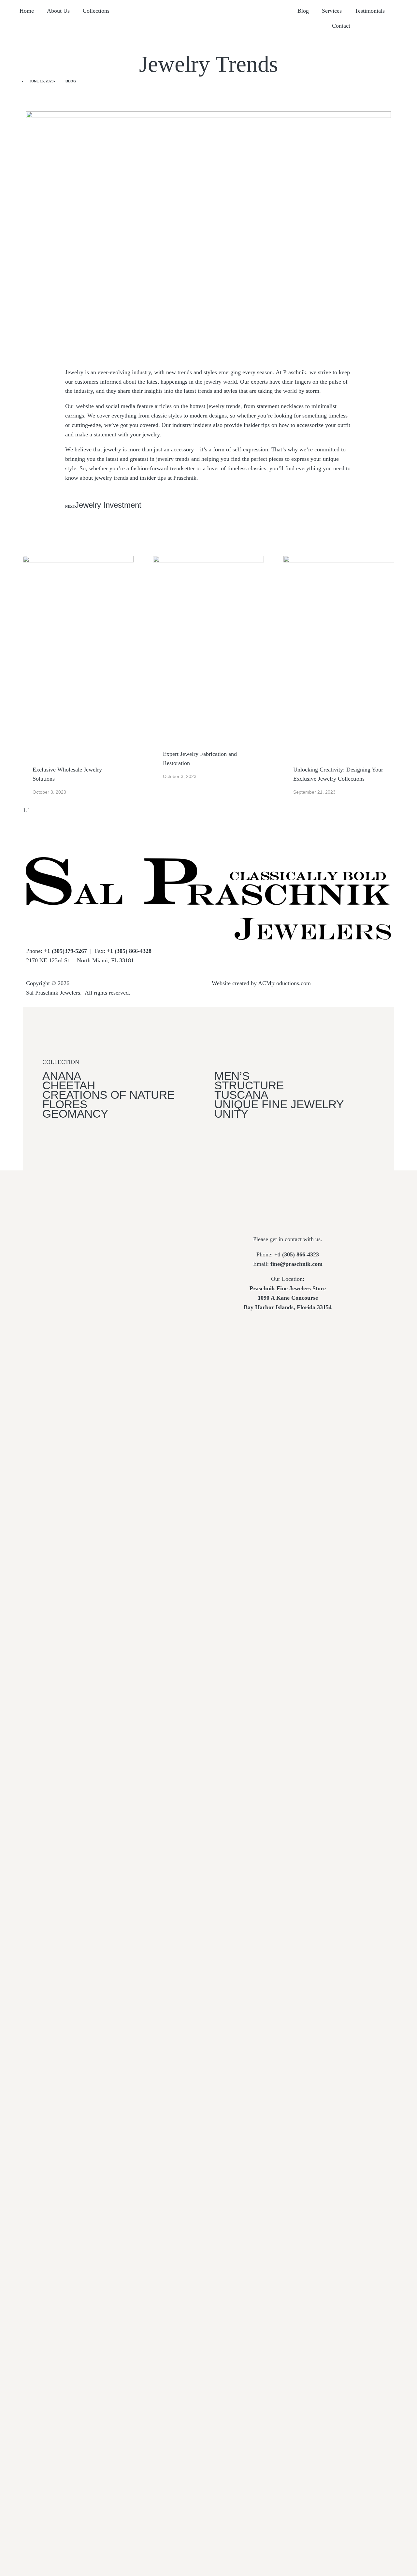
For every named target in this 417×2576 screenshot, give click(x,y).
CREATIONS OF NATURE (108, 1095)
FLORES (65, 1104)
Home (27, 11)
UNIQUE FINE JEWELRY (279, 1104)
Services (332, 11)
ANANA (62, 1076)
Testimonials (370, 11)
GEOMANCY (77, 1114)
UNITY (231, 1114)
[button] (28, 99)
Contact (341, 26)
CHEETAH (69, 1085)
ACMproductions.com (284, 983)
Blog (303, 11)
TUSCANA (241, 1095)
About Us (58, 11)
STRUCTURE (249, 1085)
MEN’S (232, 1076)
